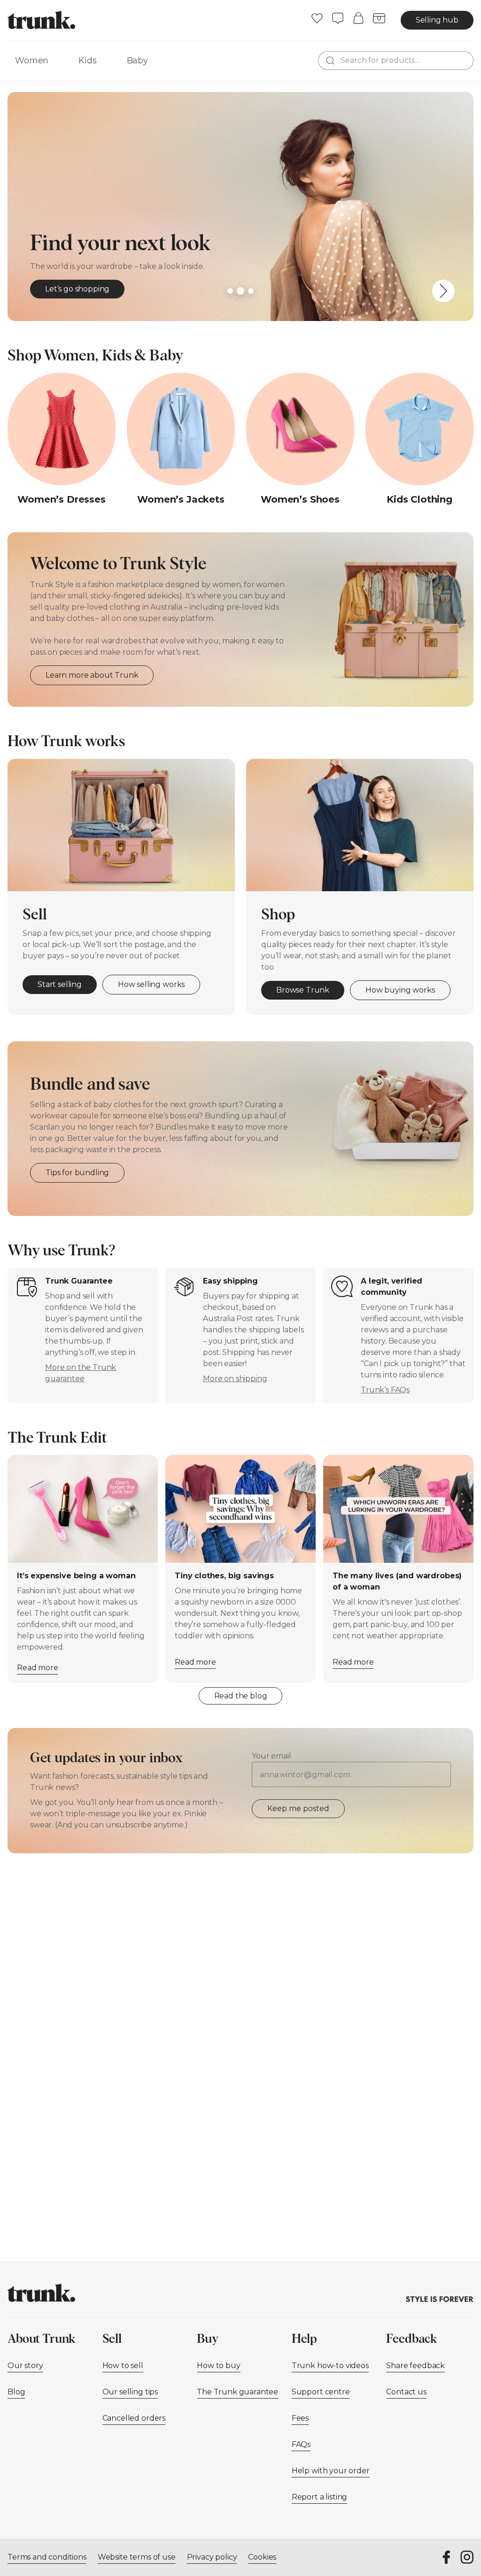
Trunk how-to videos (330, 2366)
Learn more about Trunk (92, 675)
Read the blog (241, 1696)
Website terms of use (137, 2557)
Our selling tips (130, 2392)
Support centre (321, 2392)
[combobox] (396, 61)
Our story (25, 2366)
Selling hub (437, 20)
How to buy (218, 2366)
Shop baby (65, 289)
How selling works (151, 984)
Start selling (60, 984)
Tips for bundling (77, 1173)
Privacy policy (212, 2557)
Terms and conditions (47, 2557)
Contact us (406, 2392)
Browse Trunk (303, 990)
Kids (87, 61)
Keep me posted (298, 1808)
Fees (300, 2418)
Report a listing (319, 2497)
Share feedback (415, 2366)
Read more (38, 1668)
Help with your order (331, 2471)
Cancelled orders (134, 2418)
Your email (271, 1756)
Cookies (262, 2557)
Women (32, 61)
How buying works (400, 990)
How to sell (123, 2366)
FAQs (301, 2444)
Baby (137, 61)
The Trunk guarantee (237, 2392)
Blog (16, 2392)
